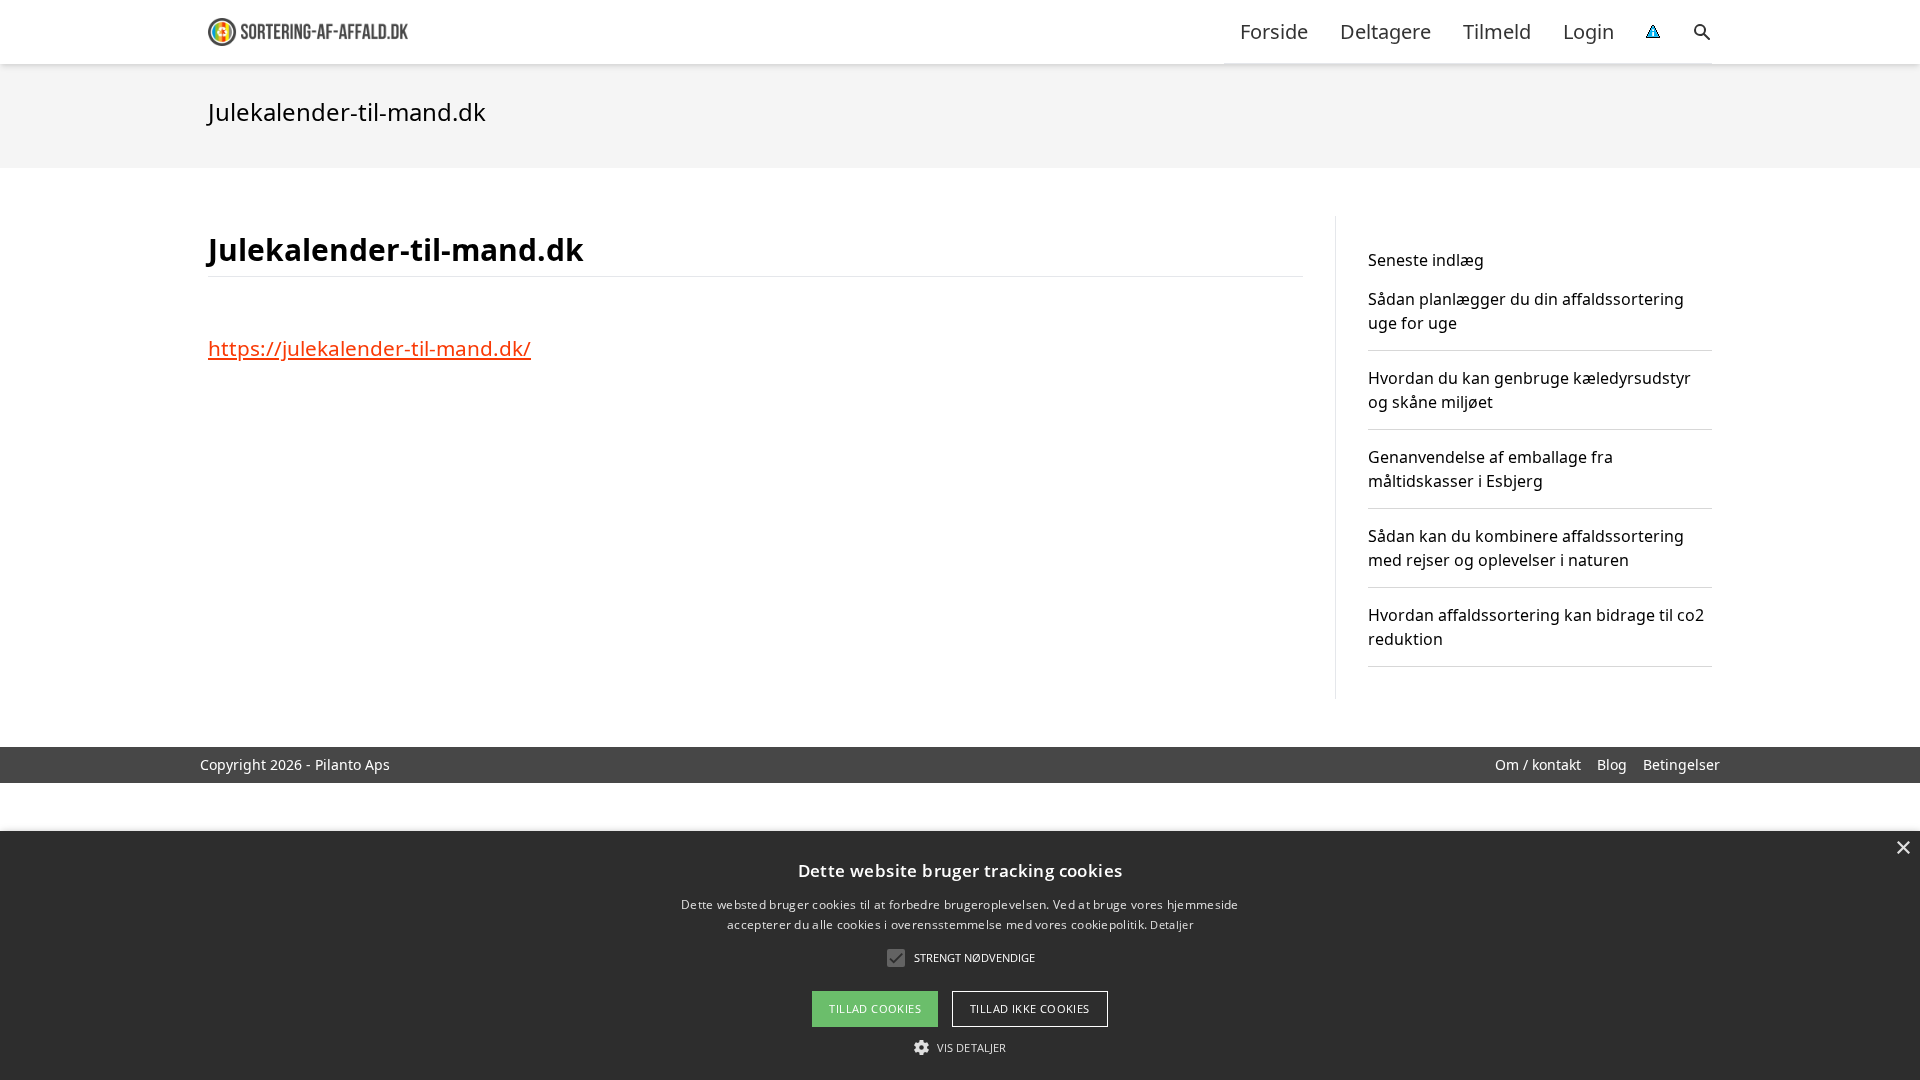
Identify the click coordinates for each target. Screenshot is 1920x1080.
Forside (1274, 31)
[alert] (960, 955)
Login (1588, 31)
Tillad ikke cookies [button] (1030, 1008)
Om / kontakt (1538, 764)
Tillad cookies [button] (875, 1008)
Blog (1612, 764)
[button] (960, 1047)
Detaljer (1171, 924)
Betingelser (1681, 764)
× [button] (1902, 848)
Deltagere (1385, 31)
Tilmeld (1497, 31)
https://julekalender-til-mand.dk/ (369, 348)
